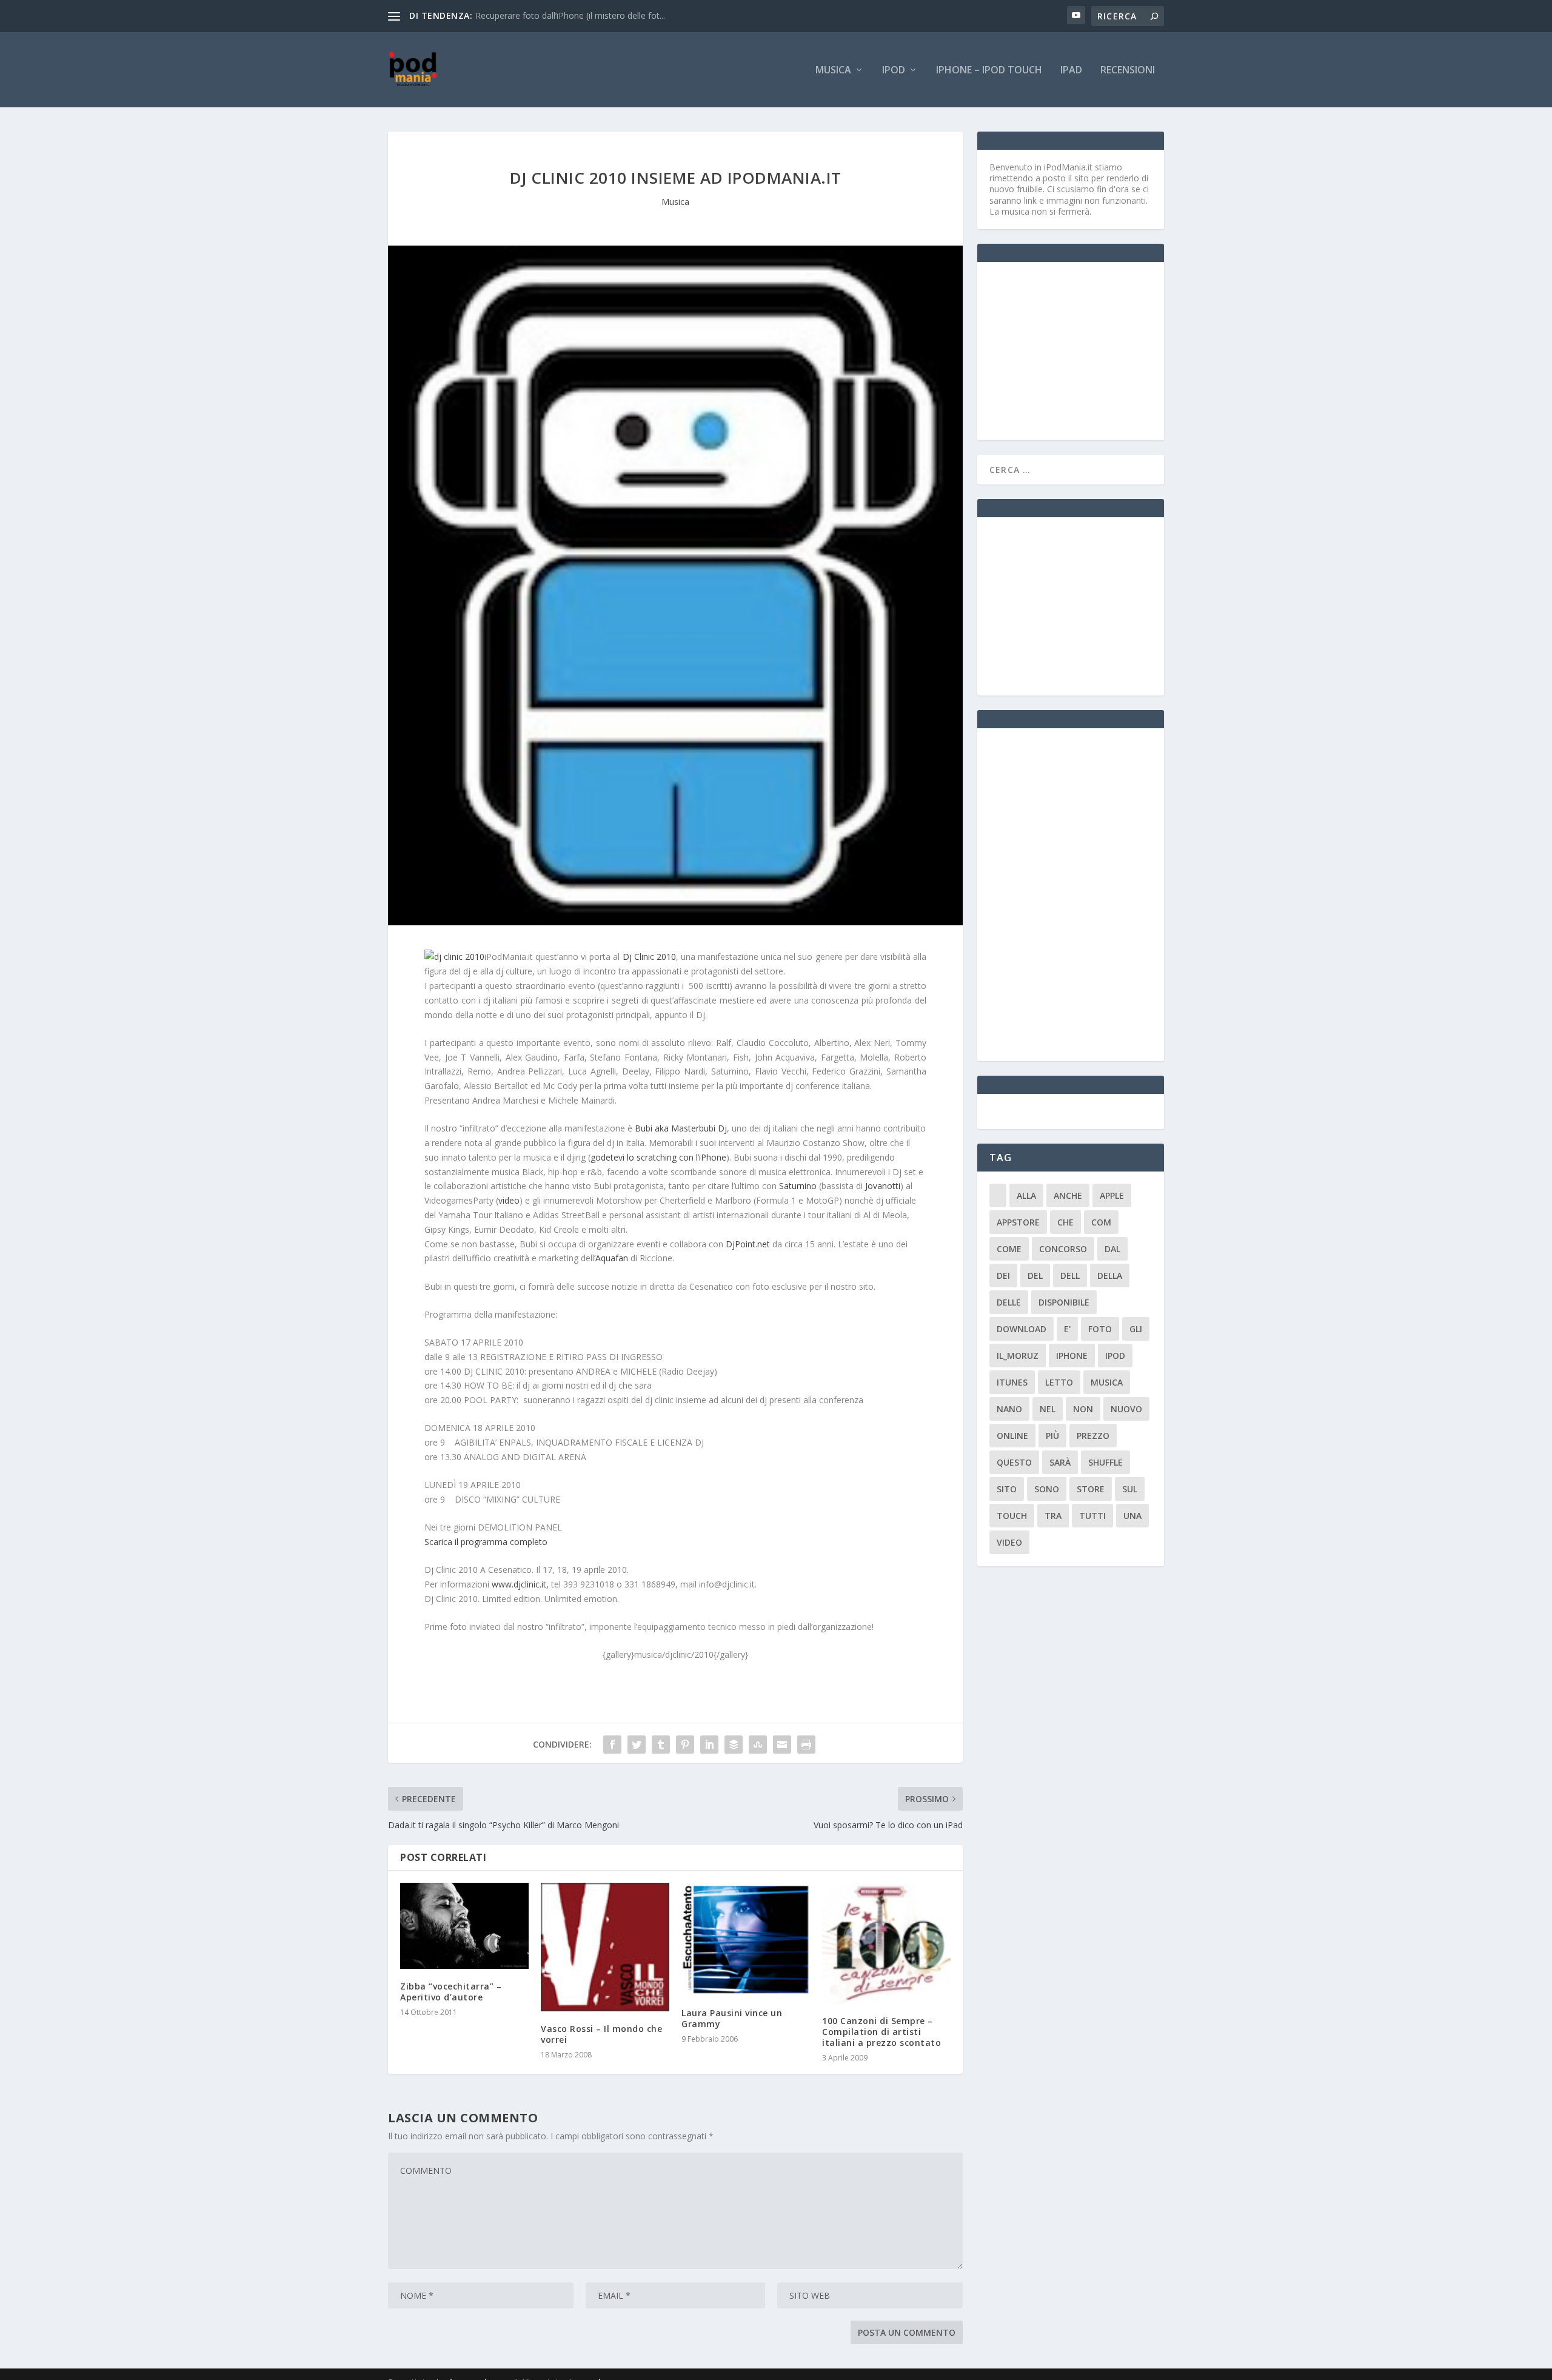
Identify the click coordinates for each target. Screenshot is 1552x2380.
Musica (833, 71)
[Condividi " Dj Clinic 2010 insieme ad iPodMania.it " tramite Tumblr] (661, 1745)
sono (1047, 1489)
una (1132, 1516)
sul (1130, 1489)
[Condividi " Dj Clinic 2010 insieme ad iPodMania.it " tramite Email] (782, 1745)
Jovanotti (883, 1186)
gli (1136, 1329)
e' (1067, 1329)
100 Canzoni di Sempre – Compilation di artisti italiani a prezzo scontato (881, 2032)
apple (1112, 1195)
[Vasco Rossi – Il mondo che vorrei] (605, 1947)
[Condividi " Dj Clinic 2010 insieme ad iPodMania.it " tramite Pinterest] (685, 1745)
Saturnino (798, 1186)
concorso (1063, 1249)
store (1091, 1489)
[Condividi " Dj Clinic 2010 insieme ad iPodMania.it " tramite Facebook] (612, 1745)
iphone (1072, 1356)
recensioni (1128, 71)
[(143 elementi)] (998, 1195)
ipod (1115, 1356)
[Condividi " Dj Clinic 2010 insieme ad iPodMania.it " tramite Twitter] (637, 1745)
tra (1053, 1516)
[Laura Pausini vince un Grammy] (746, 1939)
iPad (1071, 71)
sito (1007, 1489)
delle (1009, 1302)
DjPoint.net (748, 1244)
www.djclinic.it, (520, 1584)
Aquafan (612, 1258)
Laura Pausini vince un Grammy (732, 2018)
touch (1012, 1516)
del (1035, 1275)
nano (1009, 1409)
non (1083, 1409)
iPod (894, 71)
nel (1048, 1409)
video (509, 1200)
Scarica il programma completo (486, 1542)
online (1012, 1436)
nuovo (1126, 1409)
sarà (1060, 1462)
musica (1107, 1382)
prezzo (1093, 1436)
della (1110, 1275)
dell (1070, 1275)
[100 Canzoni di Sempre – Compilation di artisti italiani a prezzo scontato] (886, 1943)
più (1052, 1436)
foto (1100, 1329)
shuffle (1105, 1462)
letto (1059, 1382)
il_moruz (1018, 1356)
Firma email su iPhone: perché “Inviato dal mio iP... (574, 15)
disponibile (1064, 1302)
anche (1068, 1195)
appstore (1018, 1222)
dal (1112, 1249)
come (1009, 1249)
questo (1014, 1462)
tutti (1092, 1516)
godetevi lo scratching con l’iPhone (658, 1157)
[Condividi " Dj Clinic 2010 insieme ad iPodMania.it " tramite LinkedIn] (709, 1745)
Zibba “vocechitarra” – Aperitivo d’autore (451, 1992)
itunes (1012, 1382)
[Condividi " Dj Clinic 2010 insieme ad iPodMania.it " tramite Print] (806, 1745)
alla (1026, 1195)
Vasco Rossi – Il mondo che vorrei (601, 2034)
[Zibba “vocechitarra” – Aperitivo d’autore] (464, 1926)
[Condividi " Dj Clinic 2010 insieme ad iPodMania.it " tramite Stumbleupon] (758, 1745)
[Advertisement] (1080, 350)
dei (1003, 1275)
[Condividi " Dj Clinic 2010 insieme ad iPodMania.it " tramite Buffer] (734, 1745)
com (1101, 1222)
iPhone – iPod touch (989, 71)
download (1022, 1329)
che (1065, 1222)
